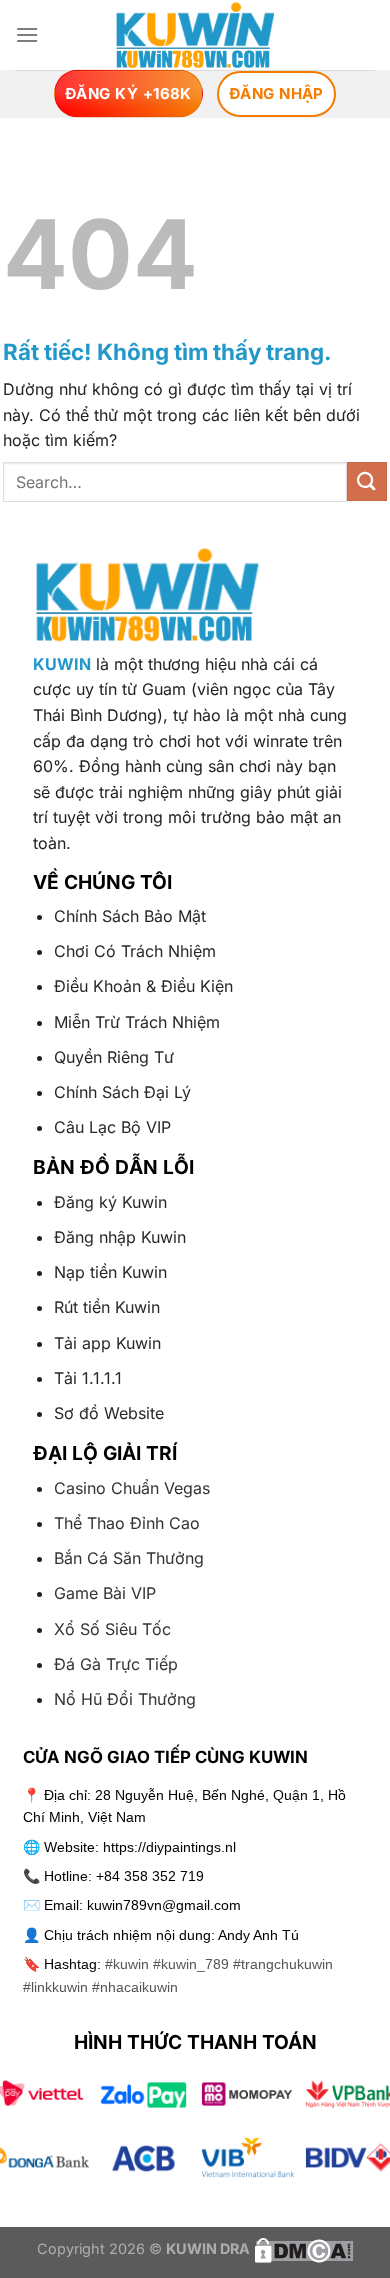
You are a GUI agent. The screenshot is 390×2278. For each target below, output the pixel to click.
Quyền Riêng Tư (114, 1057)
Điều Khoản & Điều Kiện (143, 986)
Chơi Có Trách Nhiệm (135, 951)
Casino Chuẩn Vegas (132, 1488)
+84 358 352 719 (150, 1876)
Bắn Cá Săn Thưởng (129, 1558)
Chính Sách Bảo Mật (130, 916)
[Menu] (27, 34)
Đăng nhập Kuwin (120, 1237)
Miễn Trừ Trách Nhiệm (137, 1022)
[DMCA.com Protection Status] (302, 2248)
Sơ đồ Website (109, 1413)
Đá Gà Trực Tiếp (116, 1664)
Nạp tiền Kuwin (110, 1272)
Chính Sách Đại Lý (122, 1092)
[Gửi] (367, 481)
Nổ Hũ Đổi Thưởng (125, 1699)
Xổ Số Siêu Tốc (112, 1629)
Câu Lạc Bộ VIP (112, 1127)
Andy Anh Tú (258, 1935)
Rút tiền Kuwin (107, 1307)
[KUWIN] (195, 35)
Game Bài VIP (105, 1593)
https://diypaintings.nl (169, 1847)
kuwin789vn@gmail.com (164, 1905)
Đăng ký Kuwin (110, 1202)
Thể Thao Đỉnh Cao (127, 1523)
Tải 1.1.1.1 (88, 1378)
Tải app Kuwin (107, 1343)
